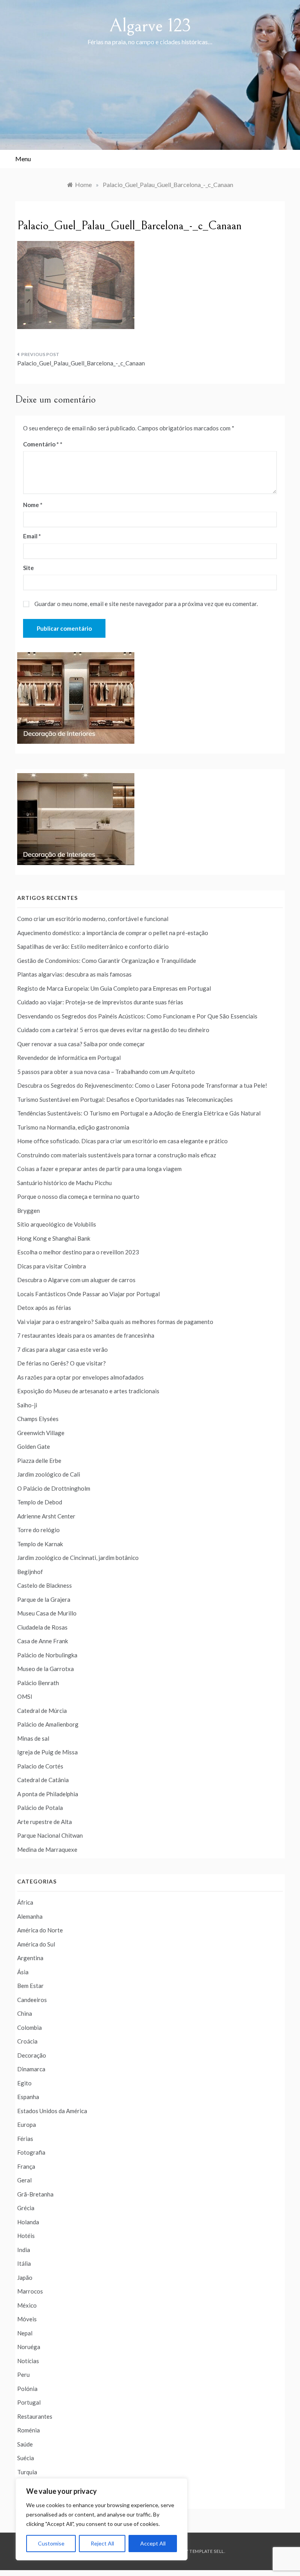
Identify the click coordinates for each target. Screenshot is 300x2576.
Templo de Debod (40, 1502)
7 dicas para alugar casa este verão (62, 1349)
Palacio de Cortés (40, 1766)
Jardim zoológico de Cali (49, 1474)
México (27, 2305)
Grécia (26, 2208)
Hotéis (26, 2236)
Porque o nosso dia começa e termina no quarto (78, 1196)
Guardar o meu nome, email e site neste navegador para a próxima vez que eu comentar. (146, 604)
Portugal (29, 2402)
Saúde (25, 2444)
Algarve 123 (150, 26)
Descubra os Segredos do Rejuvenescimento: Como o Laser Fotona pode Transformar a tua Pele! (142, 1085)
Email (32, 536)
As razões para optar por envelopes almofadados (80, 1377)
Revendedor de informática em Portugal (69, 1058)
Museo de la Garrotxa (46, 1669)
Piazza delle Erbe (39, 1461)
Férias (25, 2139)
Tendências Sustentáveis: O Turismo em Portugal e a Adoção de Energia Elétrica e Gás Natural (139, 1113)
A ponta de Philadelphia (48, 1794)
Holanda (28, 2222)
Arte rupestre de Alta (45, 1822)
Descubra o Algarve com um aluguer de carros (76, 1280)
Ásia (23, 1972)
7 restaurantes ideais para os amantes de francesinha (86, 1335)
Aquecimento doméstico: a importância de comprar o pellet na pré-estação (113, 933)
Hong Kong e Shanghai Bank (54, 1238)
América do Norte (40, 1930)
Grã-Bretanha (35, 2194)
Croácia (27, 2041)
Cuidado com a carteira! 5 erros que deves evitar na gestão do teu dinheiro (113, 1030)
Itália (24, 2263)
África (25, 1902)
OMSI (25, 1696)
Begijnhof (30, 1572)
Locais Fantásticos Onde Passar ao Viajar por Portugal (88, 1294)
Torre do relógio (38, 1530)
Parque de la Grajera (44, 1599)
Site (29, 568)
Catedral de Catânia (43, 1780)
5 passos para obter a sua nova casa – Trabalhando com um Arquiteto (106, 1072)
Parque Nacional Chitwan (50, 1835)
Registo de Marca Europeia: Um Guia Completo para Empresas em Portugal (114, 988)
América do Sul (36, 1944)
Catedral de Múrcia (42, 1711)
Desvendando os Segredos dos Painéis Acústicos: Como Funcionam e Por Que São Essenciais (137, 1016)
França (26, 2166)
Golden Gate (34, 1446)
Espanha (28, 2097)
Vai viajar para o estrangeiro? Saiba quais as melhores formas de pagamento (115, 1322)
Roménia (29, 2430)
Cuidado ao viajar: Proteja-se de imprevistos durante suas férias (100, 1002)
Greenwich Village (41, 1433)
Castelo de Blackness (45, 1585)
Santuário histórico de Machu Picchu (64, 1183)
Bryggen (29, 1211)
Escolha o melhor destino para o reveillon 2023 (78, 1252)
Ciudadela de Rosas (42, 1627)
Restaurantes (35, 2416)
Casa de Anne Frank (43, 1641)
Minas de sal (33, 1738)
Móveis (27, 2319)
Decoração (32, 2055)
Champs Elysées (38, 1419)
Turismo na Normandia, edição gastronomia (73, 1127)
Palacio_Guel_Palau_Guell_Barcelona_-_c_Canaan (81, 363)
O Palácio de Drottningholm (54, 1488)
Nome (33, 505)
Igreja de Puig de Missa (47, 1752)
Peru (23, 2375)
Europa (27, 2124)
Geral (24, 2180)
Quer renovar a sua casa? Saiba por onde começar (81, 1044)
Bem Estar (30, 1986)
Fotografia (31, 2152)
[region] (102, 2519)
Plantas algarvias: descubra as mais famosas (74, 974)
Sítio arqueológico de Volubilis (57, 1224)
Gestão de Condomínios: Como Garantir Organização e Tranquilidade (107, 961)
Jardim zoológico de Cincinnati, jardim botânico (78, 1558)
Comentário (41, 444)
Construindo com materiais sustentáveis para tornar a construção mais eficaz (117, 1155)
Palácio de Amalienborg (48, 1724)
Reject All (102, 2543)
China (25, 2013)
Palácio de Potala (40, 1808)
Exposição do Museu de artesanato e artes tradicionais (88, 1391)
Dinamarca (31, 2069)
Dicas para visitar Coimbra (52, 1266)
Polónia (27, 2389)
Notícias (28, 2361)
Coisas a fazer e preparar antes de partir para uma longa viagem (99, 1169)
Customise (51, 2543)
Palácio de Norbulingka (47, 1655)
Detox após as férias (44, 1308)
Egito (24, 2083)
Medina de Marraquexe (47, 1849)
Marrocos (30, 2291)
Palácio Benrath (38, 1683)
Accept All (153, 2543)
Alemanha (30, 1916)
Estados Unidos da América (52, 2111)
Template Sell (207, 2551)
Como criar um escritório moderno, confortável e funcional (93, 919)
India (24, 2250)
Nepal (25, 2333)
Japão (25, 2277)
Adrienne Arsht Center (46, 1516)
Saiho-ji (27, 1405)
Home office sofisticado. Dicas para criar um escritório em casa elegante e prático (122, 1141)
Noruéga (29, 2347)
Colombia (29, 2027)
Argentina (30, 1958)
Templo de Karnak (40, 1544)
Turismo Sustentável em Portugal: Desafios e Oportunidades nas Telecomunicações (125, 1099)
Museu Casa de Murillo (47, 1613)
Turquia (27, 2472)
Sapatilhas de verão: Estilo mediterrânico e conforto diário (93, 946)
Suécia (26, 2458)
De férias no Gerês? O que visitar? (62, 1363)
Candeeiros (32, 2000)
